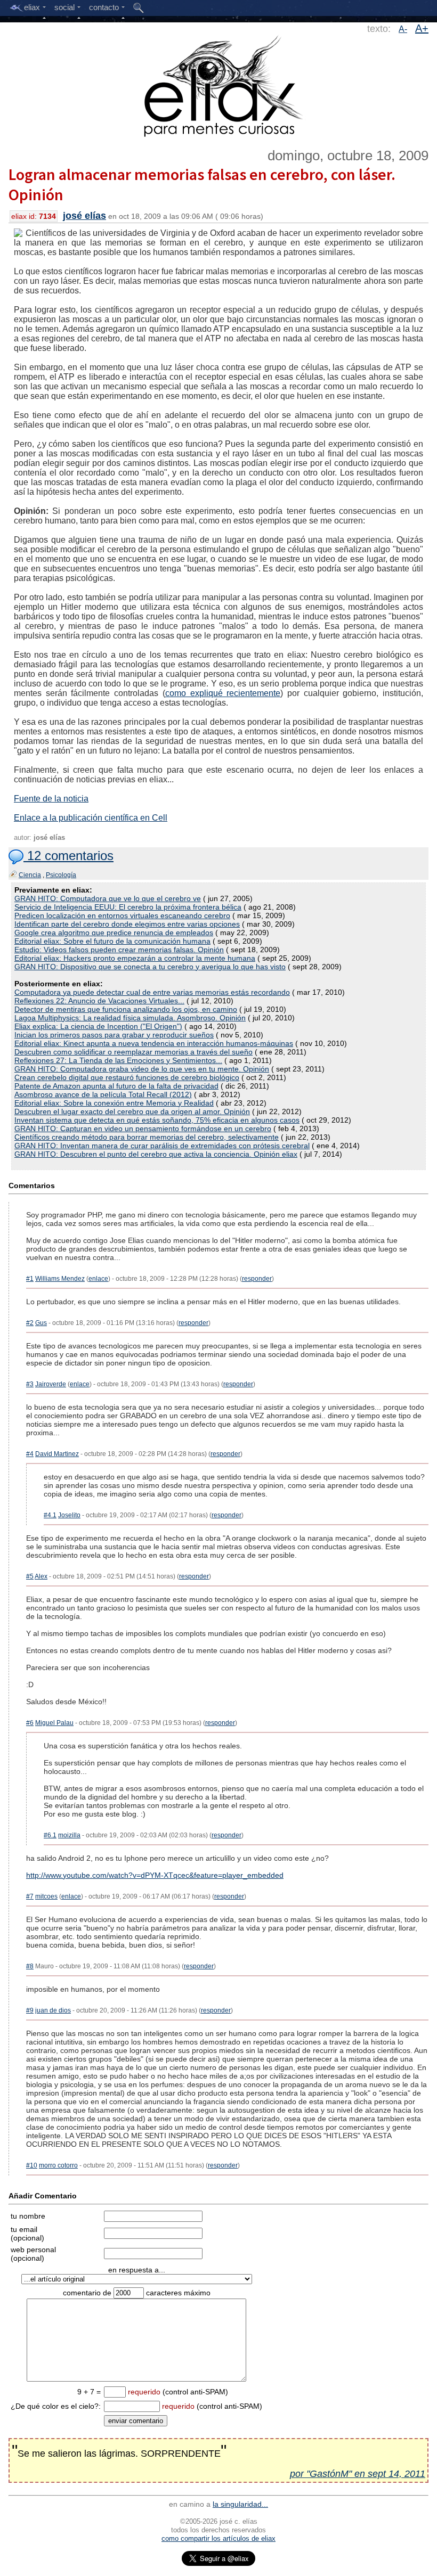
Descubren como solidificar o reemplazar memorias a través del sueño (133, 1052)
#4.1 (50, 1515)
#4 (30, 1454)
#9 (30, 2010)
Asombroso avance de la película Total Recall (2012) (103, 1094)
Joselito (69, 1515)
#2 (30, 1323)
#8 (30, 1966)
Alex (41, 1576)
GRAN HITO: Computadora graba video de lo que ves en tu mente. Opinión (142, 1069)
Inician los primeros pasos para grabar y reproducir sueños (114, 1035)
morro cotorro (58, 2165)
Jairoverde (51, 1384)
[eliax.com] (219, 84)
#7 (30, 1896)
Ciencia (30, 875)
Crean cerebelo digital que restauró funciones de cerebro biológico (127, 1077)
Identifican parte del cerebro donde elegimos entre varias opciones (127, 924)
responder (257, 1279)
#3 (30, 1384)
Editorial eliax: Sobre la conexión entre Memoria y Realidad (114, 1103)
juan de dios (53, 2010)
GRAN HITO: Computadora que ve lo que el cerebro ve (108, 898)
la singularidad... (240, 2504)
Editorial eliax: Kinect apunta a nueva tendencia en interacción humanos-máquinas (154, 1043)
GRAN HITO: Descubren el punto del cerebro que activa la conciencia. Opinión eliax (156, 1154)
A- (403, 29)
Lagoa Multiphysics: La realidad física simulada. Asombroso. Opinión (130, 1018)
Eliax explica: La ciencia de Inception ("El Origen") (98, 1026)
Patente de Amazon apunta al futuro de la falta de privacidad (116, 1086)
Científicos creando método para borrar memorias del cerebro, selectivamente (147, 1137)
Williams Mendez (60, 1279)
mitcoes (46, 1896)
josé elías (84, 216)
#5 (30, 1576)
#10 (32, 2165)
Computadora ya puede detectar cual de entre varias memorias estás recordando (152, 992)
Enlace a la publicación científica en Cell (91, 818)
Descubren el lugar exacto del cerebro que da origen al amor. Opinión (132, 1111)
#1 (30, 1279)
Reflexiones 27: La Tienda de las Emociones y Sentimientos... (118, 1060)
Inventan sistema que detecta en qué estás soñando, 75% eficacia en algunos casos (157, 1120)
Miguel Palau (54, 1723)
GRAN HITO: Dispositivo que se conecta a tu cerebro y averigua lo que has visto (150, 967)
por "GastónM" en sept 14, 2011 (358, 2474)
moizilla (69, 1835)
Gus (41, 1323)
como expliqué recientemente (223, 693)
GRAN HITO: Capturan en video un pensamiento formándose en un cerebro (143, 1128)
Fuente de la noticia (51, 799)
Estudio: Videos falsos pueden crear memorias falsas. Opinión (119, 950)
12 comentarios (68, 856)
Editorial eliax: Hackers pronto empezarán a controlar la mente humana (135, 958)
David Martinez (57, 1454)
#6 (30, 1723)
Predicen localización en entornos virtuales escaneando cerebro (122, 915)
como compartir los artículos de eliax (218, 2538)
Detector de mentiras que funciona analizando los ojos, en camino (126, 1009)
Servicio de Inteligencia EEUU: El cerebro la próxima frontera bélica (128, 907)
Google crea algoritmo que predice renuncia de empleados (114, 933)
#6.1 (50, 1835)
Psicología (61, 875)
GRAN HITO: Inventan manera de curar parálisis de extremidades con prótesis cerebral (162, 1146)
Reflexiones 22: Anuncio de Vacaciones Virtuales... (99, 1001)
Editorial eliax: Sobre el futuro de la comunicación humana (112, 941)
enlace (98, 1279)
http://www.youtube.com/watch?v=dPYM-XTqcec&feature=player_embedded (155, 1875)
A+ (422, 28)
